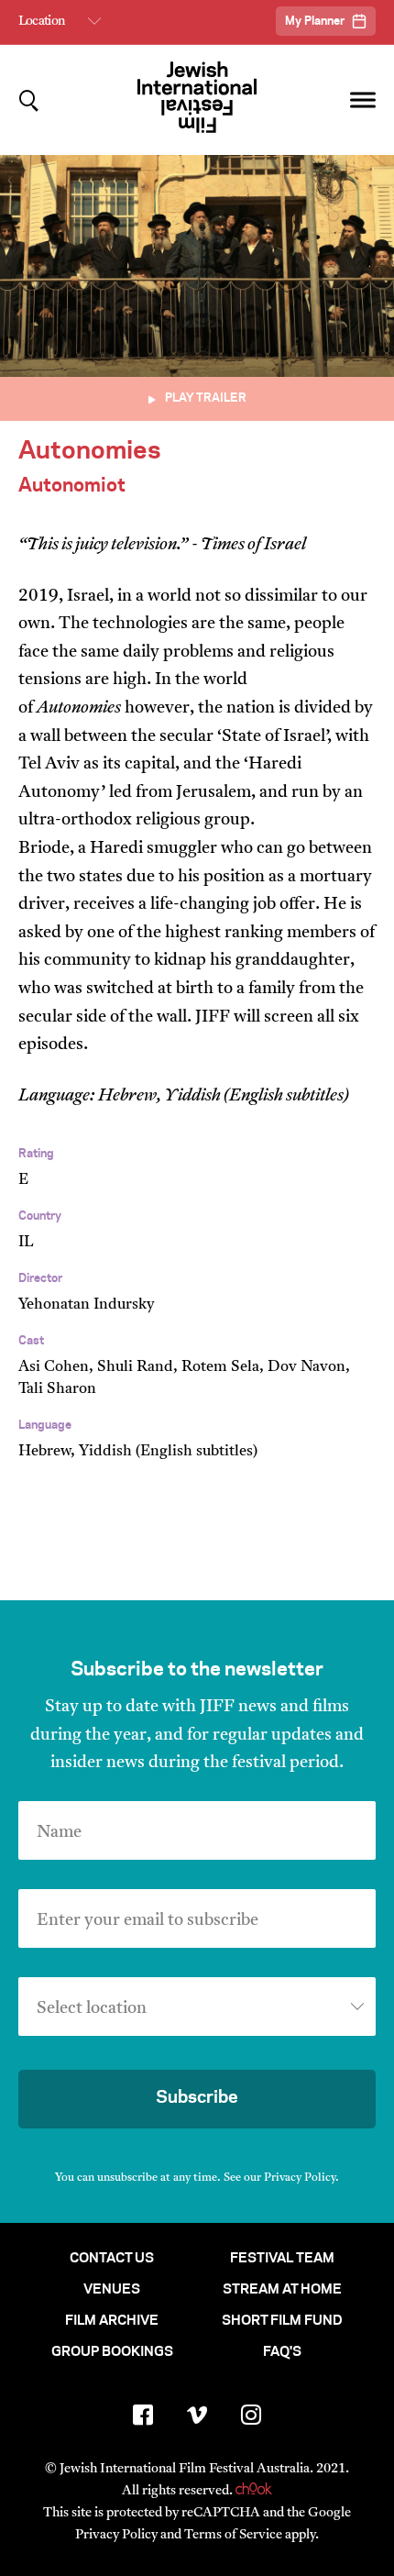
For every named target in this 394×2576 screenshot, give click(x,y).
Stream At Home (282, 2290)
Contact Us (112, 2259)
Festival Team (282, 2259)
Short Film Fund (282, 2321)
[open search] (29, 100)
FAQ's (282, 2352)
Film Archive (112, 2321)
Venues (112, 2290)
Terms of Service (233, 2535)
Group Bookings (112, 2352)
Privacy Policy (300, 2178)
